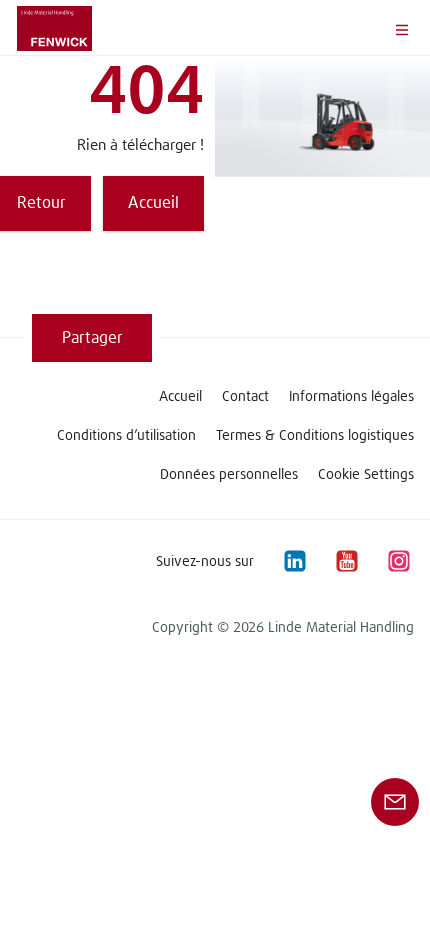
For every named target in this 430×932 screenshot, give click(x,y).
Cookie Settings (366, 475)
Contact (245, 397)
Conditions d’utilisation (126, 436)
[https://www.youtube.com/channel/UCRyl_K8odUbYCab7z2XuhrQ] (346, 561)
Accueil (180, 397)
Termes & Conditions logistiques (315, 436)
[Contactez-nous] (395, 801)
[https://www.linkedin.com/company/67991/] (294, 561)
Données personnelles (229, 475)
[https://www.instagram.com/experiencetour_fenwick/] (398, 561)
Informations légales (351, 397)
